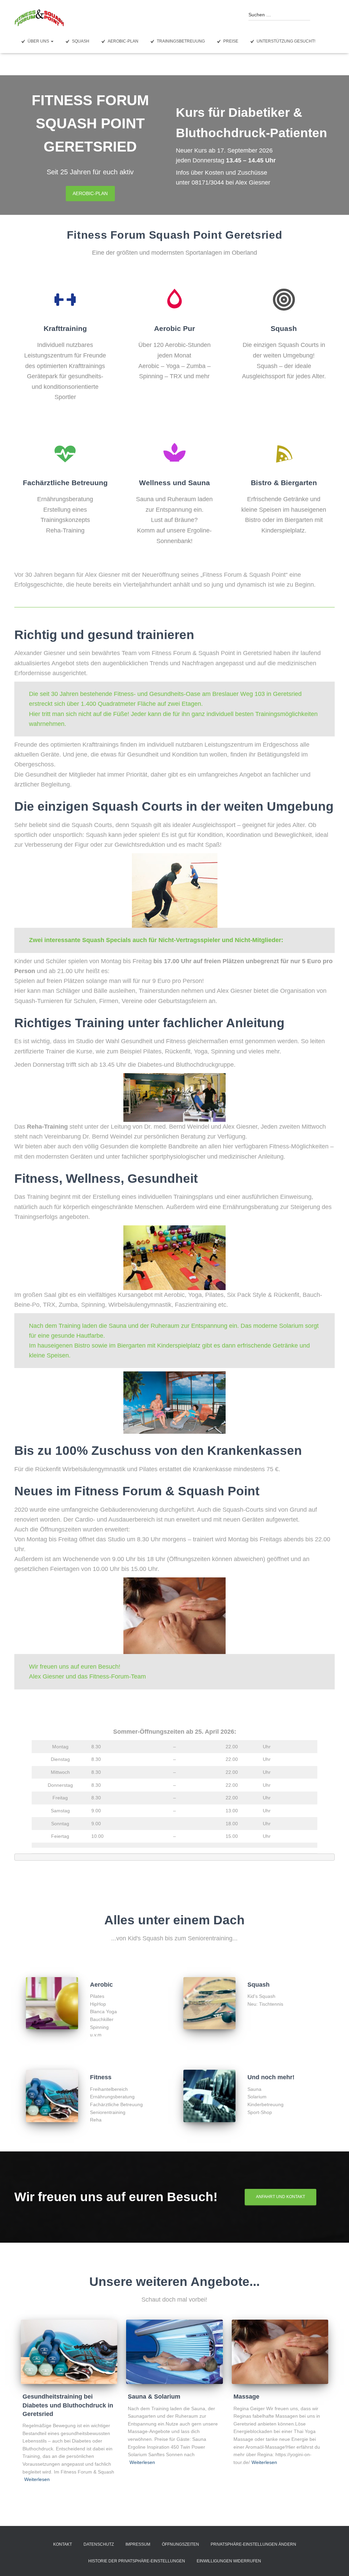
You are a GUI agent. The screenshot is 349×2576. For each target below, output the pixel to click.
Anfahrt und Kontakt (280, 2197)
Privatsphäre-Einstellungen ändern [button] (253, 2544)
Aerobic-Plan (123, 41)
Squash (81, 41)
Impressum (138, 2544)
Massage (246, 2397)
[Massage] (280, 2352)
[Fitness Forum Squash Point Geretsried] (39, 18)
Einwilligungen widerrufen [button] (229, 2561)
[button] (52, 41)
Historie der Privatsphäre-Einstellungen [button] (137, 2561)
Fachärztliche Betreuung (65, 483)
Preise (231, 41)
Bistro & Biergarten (284, 483)
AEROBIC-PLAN (90, 193)
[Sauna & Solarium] (174, 2352)
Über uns (39, 41)
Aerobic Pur (174, 328)
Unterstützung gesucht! (286, 41)
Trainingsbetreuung (181, 41)
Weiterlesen (37, 2479)
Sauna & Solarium (154, 2397)
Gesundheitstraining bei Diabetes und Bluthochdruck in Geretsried (68, 2405)
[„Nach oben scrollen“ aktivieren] (336, 2562)
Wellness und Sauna (174, 483)
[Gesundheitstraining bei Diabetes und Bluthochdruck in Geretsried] (69, 2352)
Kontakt (63, 2544)
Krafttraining (65, 328)
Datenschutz (99, 2544)
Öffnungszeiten (180, 2544)
